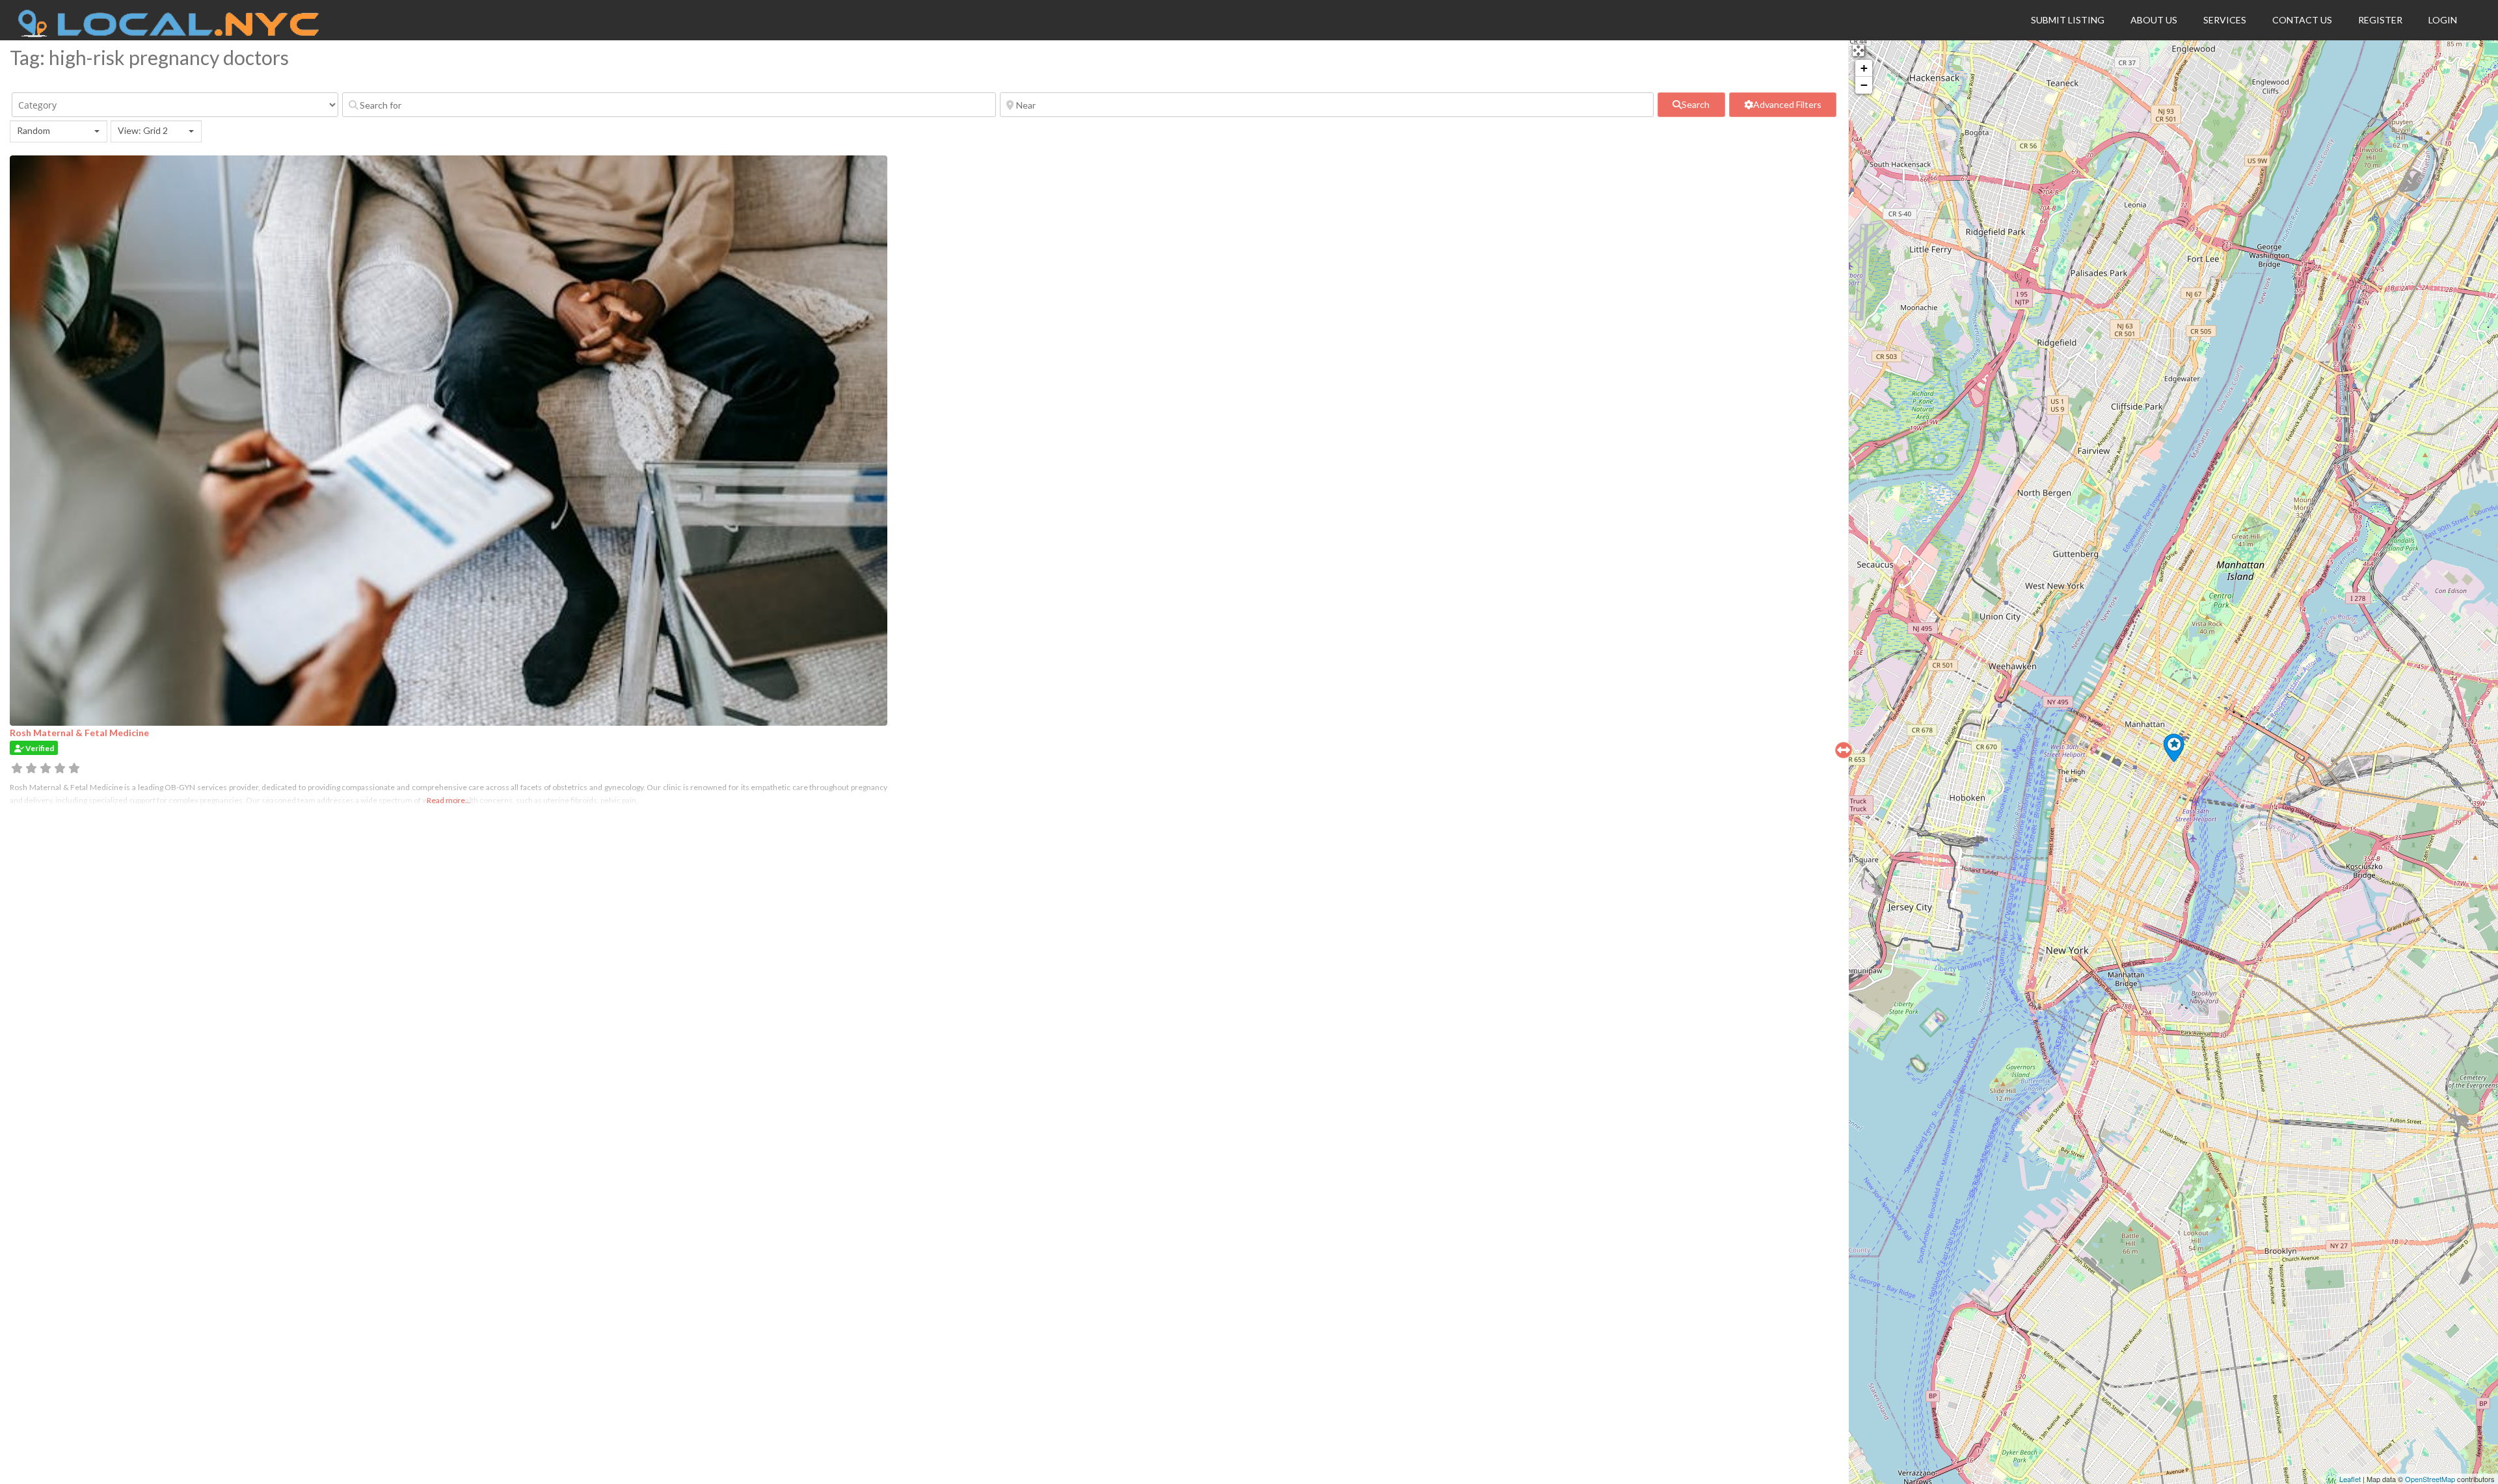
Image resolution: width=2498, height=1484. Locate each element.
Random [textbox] (34, 130)
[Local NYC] (169, 34)
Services (2225, 20)
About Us (2154, 20)
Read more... (449, 800)
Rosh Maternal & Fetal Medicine (79, 733)
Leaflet (2350, 1479)
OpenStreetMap (2430, 1479)
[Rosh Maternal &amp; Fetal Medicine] (2174, 748)
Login (2443, 20)
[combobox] (59, 131)
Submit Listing (2068, 20)
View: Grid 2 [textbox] (143, 130)
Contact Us (2302, 20)
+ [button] (1864, 68)
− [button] (1864, 85)
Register (2380, 20)
